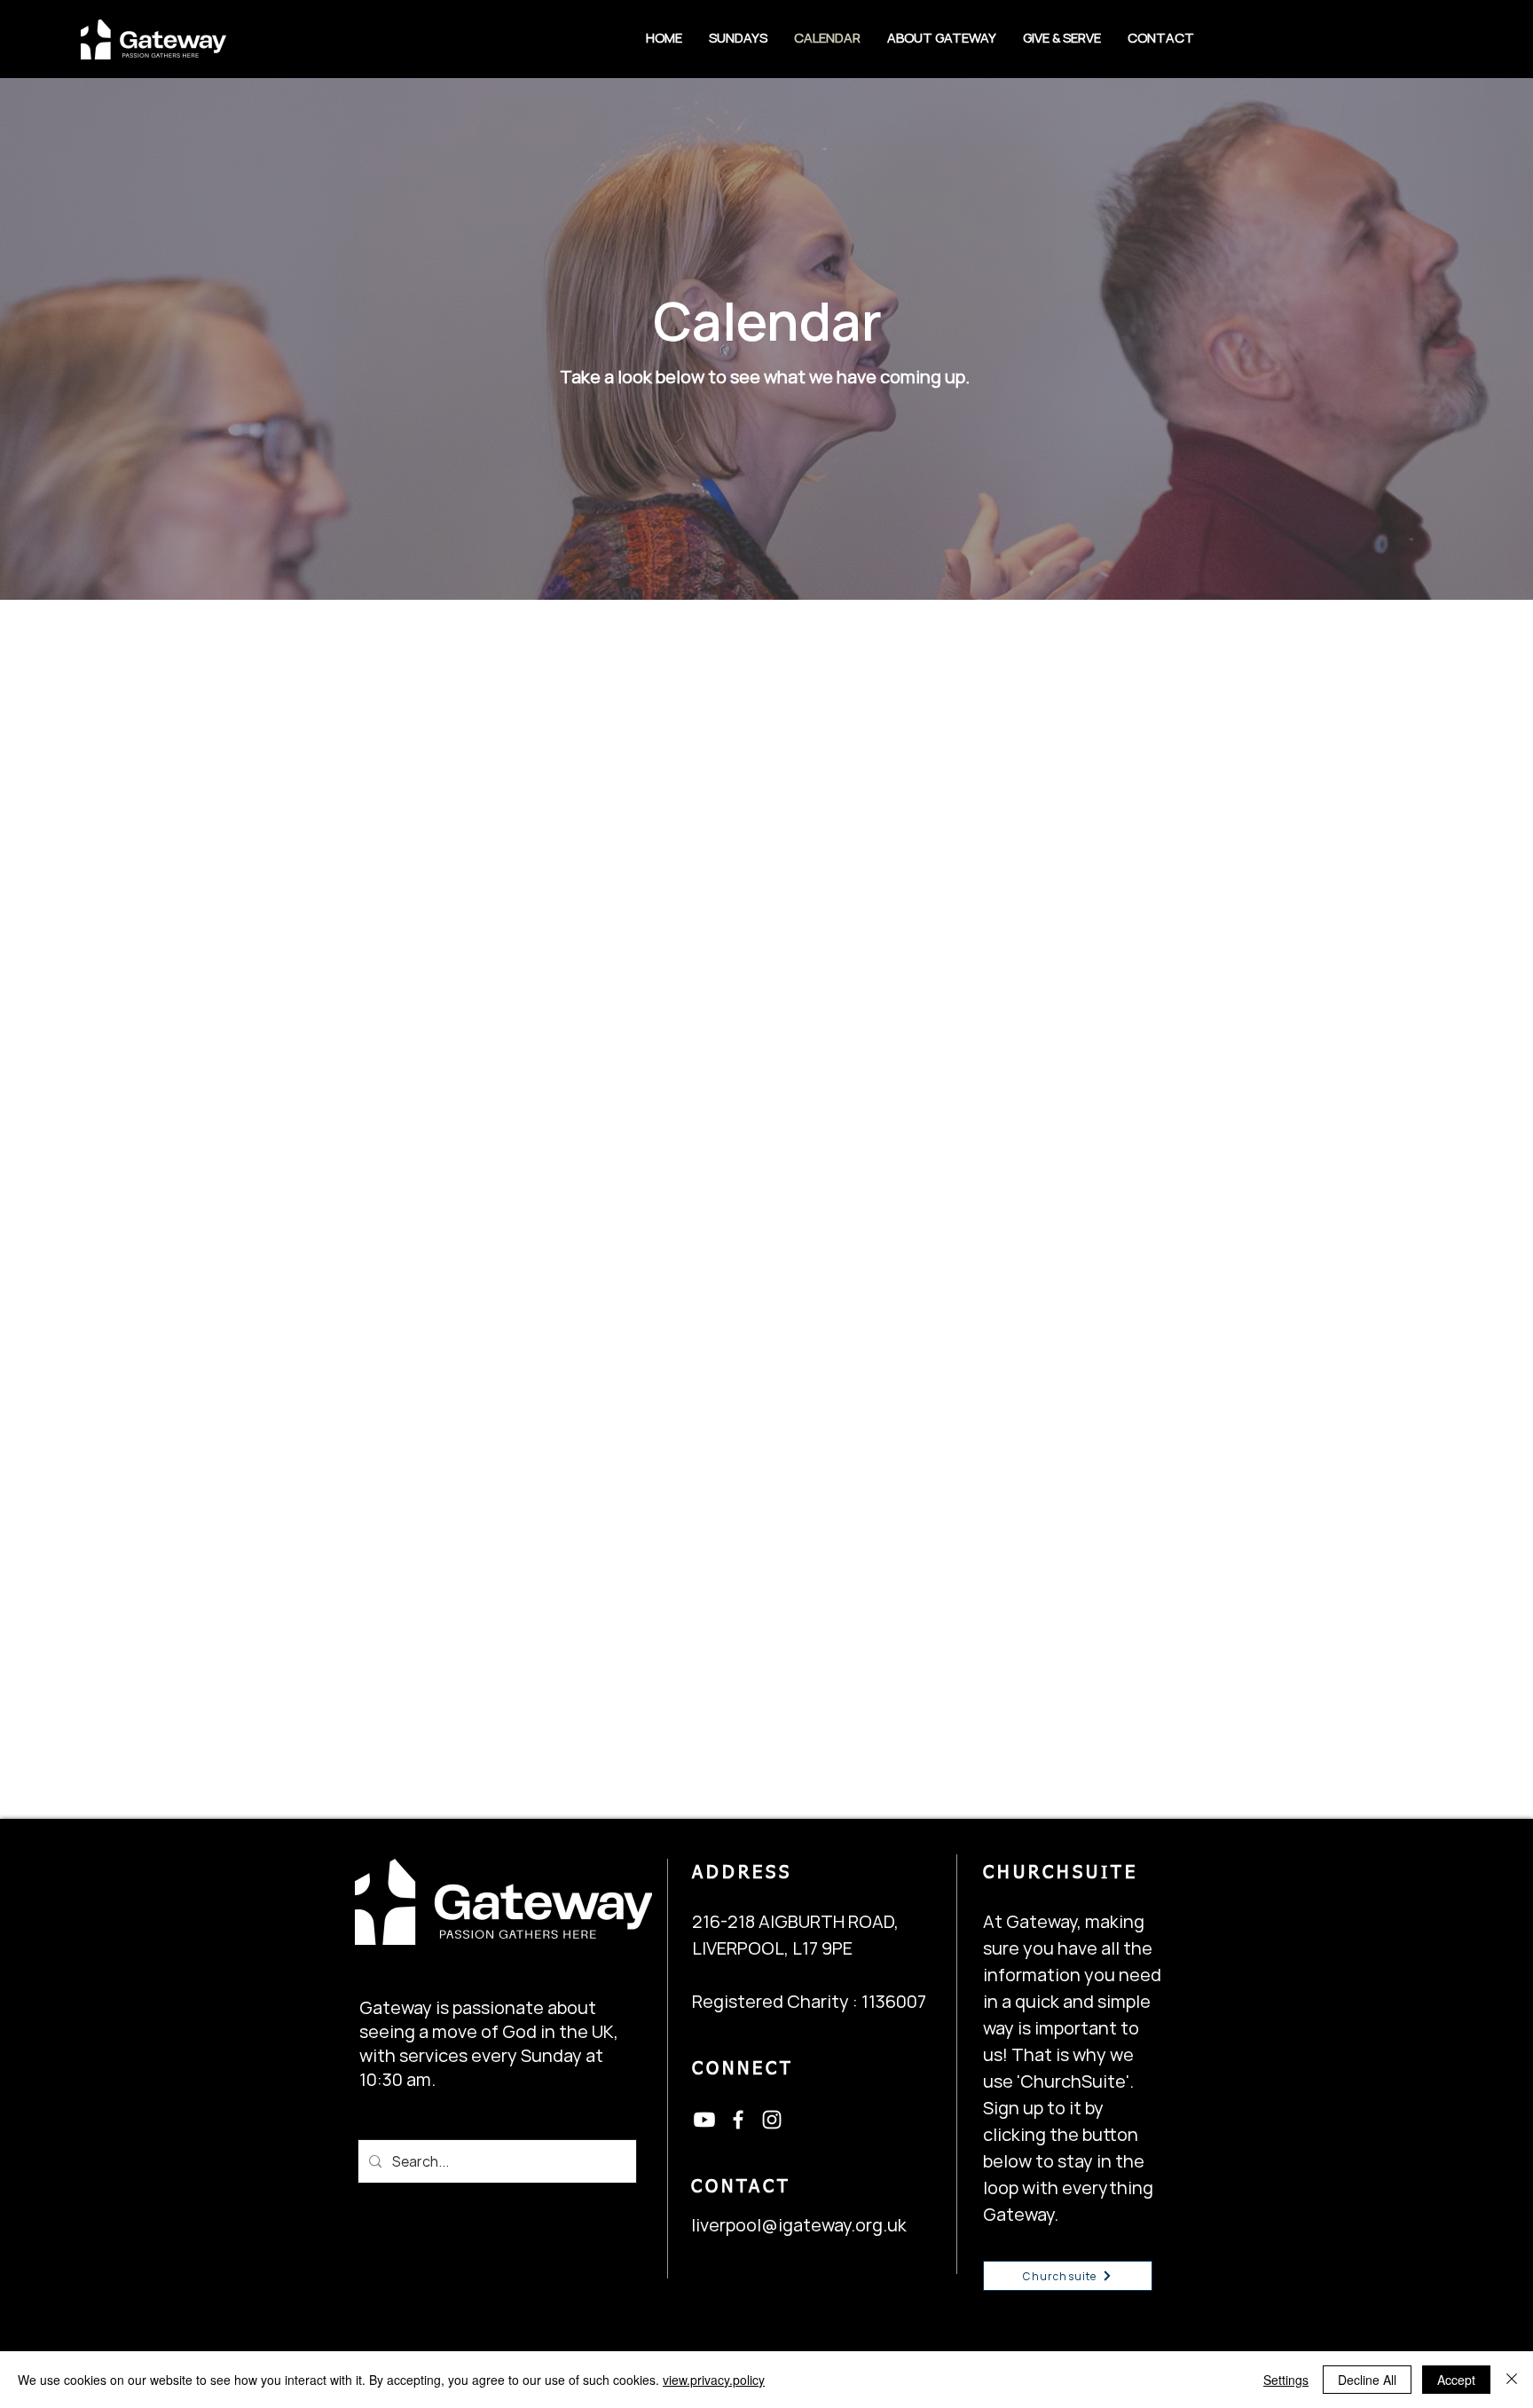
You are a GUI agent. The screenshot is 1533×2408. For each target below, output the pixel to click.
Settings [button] (1286, 2380)
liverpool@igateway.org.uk (799, 2225)
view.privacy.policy (714, 2380)
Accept (1456, 2380)
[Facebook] (738, 2120)
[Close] (1512, 2380)
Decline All (1367, 2380)
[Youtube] (704, 2120)
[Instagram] (772, 2120)
